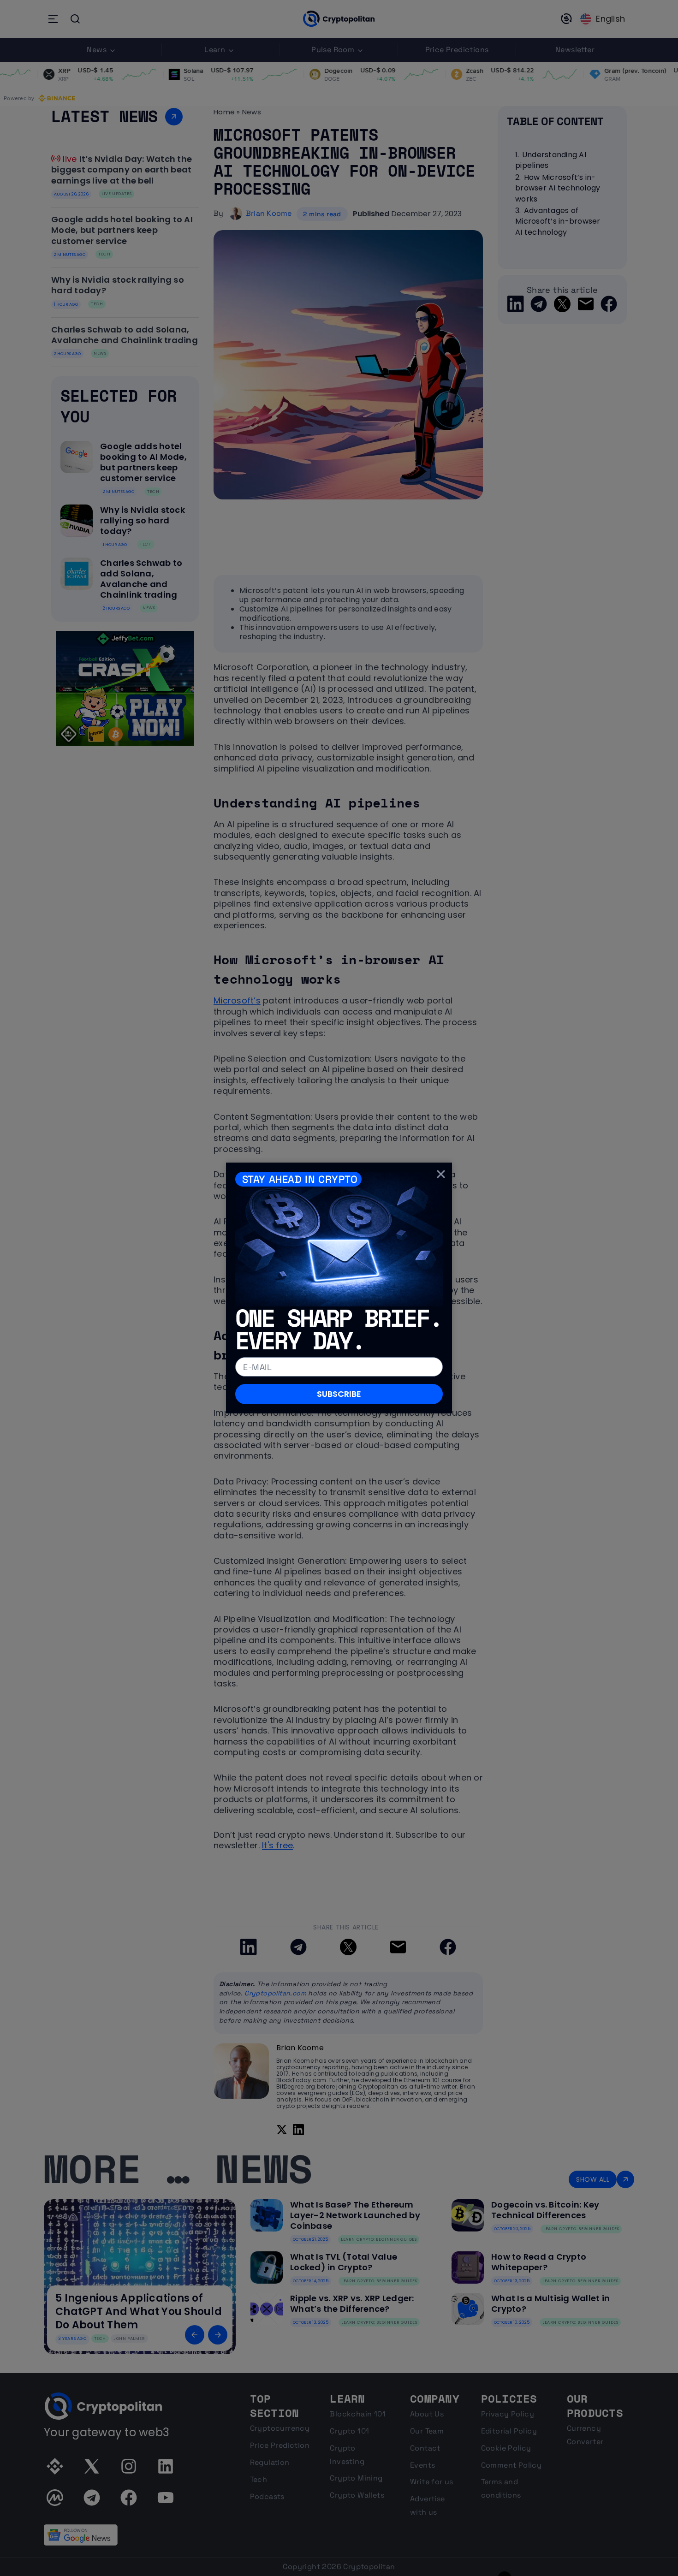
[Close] (441, 1174)
